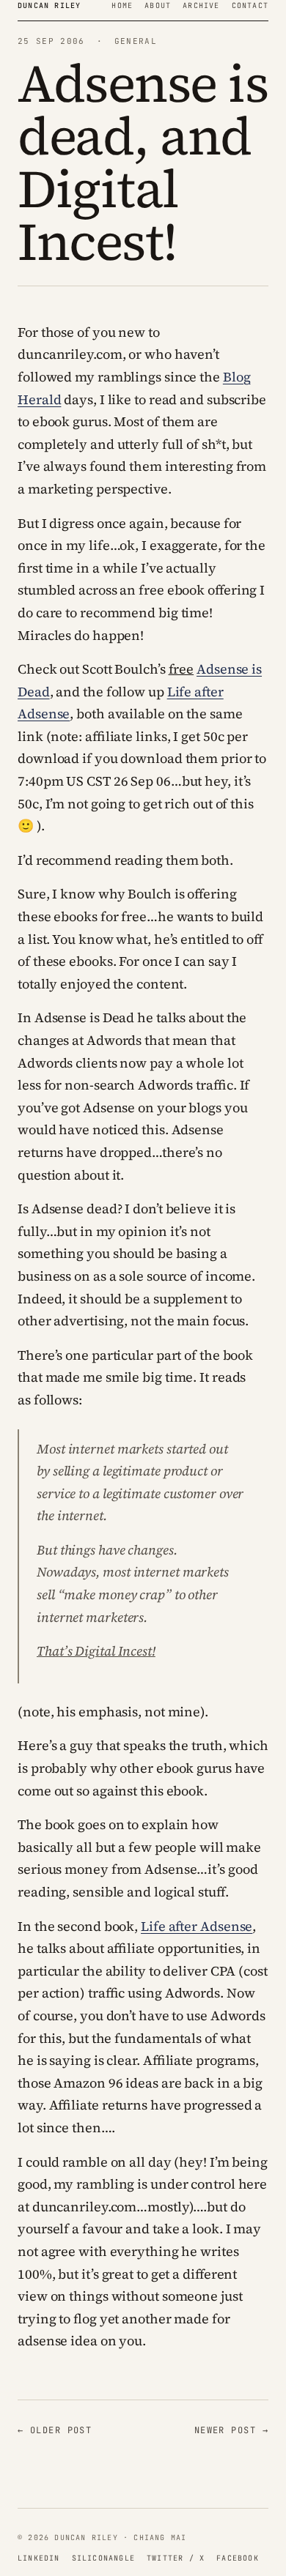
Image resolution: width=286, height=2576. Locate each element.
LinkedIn (39, 2558)
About (158, 5)
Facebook (238, 2558)
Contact (250, 5)
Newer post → (231, 2430)
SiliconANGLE (103, 2558)
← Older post (55, 2430)
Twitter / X (176, 2558)
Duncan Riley (49, 5)
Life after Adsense (197, 1926)
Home (122, 5)
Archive (201, 5)
